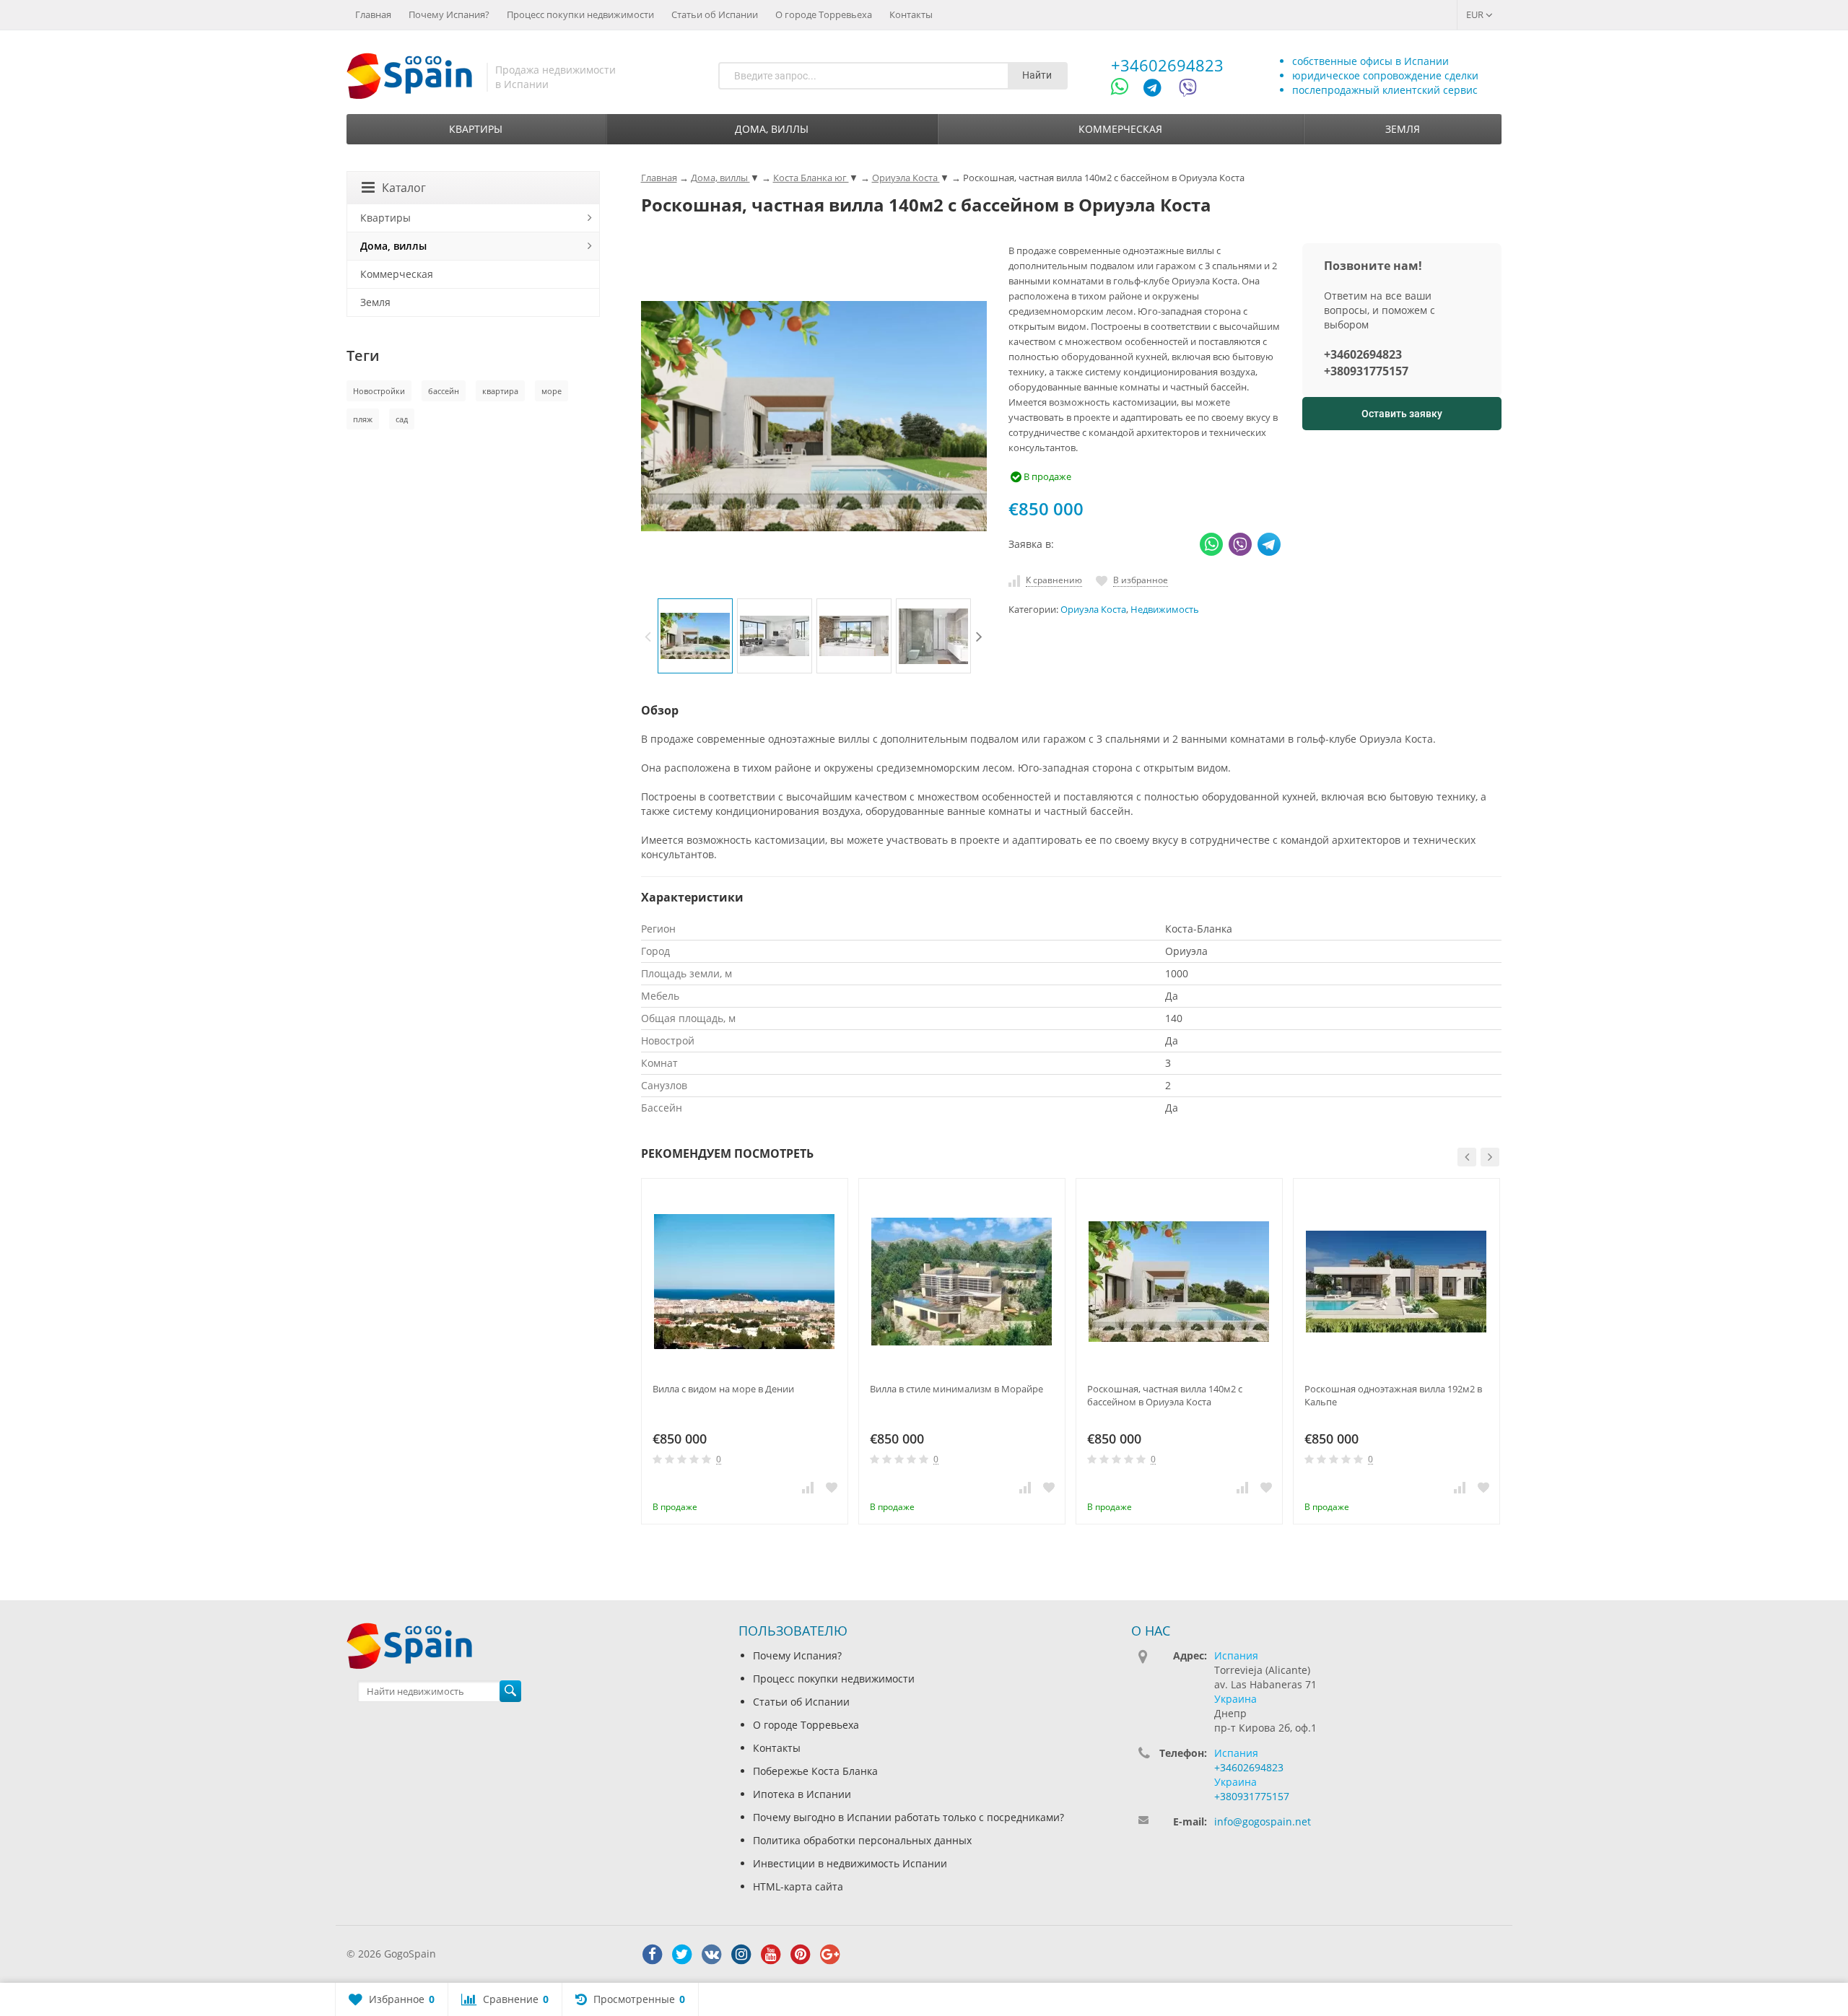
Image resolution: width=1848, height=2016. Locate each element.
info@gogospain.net (1263, 1821)
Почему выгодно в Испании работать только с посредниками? (908, 1817)
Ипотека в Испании (802, 1794)
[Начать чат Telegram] (1158, 90)
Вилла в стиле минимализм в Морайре (956, 1389)
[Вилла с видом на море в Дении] (745, 1282)
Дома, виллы (772, 129)
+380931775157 (1366, 371)
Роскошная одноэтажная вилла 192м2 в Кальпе (1393, 1395)
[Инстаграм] (741, 1955)
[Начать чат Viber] (1188, 90)
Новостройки (379, 391)
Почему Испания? (449, 14)
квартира (500, 391)
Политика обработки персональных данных (862, 1840)
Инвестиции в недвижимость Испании (850, 1863)
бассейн (444, 391)
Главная (373, 14)
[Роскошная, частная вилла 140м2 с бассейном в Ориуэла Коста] (1179, 1282)
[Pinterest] (801, 1955)
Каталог (404, 188)
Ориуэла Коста (1093, 610)
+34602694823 (1167, 65)
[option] (695, 636)
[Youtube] (771, 1955)
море (552, 391)
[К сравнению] (808, 1487)
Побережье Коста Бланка (815, 1771)
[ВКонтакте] (712, 1955)
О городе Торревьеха (824, 14)
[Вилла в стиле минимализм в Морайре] (962, 1282)
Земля (1403, 129)
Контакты (911, 14)
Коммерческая (1120, 129)
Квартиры (476, 129)
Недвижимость (1165, 610)
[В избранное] (832, 1487)
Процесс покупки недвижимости (580, 14)
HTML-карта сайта (798, 1886)
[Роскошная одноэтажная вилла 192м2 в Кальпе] (1396, 1282)
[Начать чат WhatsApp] (1126, 90)
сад (402, 419)
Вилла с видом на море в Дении (723, 1389)
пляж (363, 419)
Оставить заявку (1402, 414)
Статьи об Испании (715, 14)
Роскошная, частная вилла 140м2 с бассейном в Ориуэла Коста (1165, 1395)
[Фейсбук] (653, 1955)
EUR (1476, 14)
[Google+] (830, 1955)
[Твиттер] (682, 1955)
